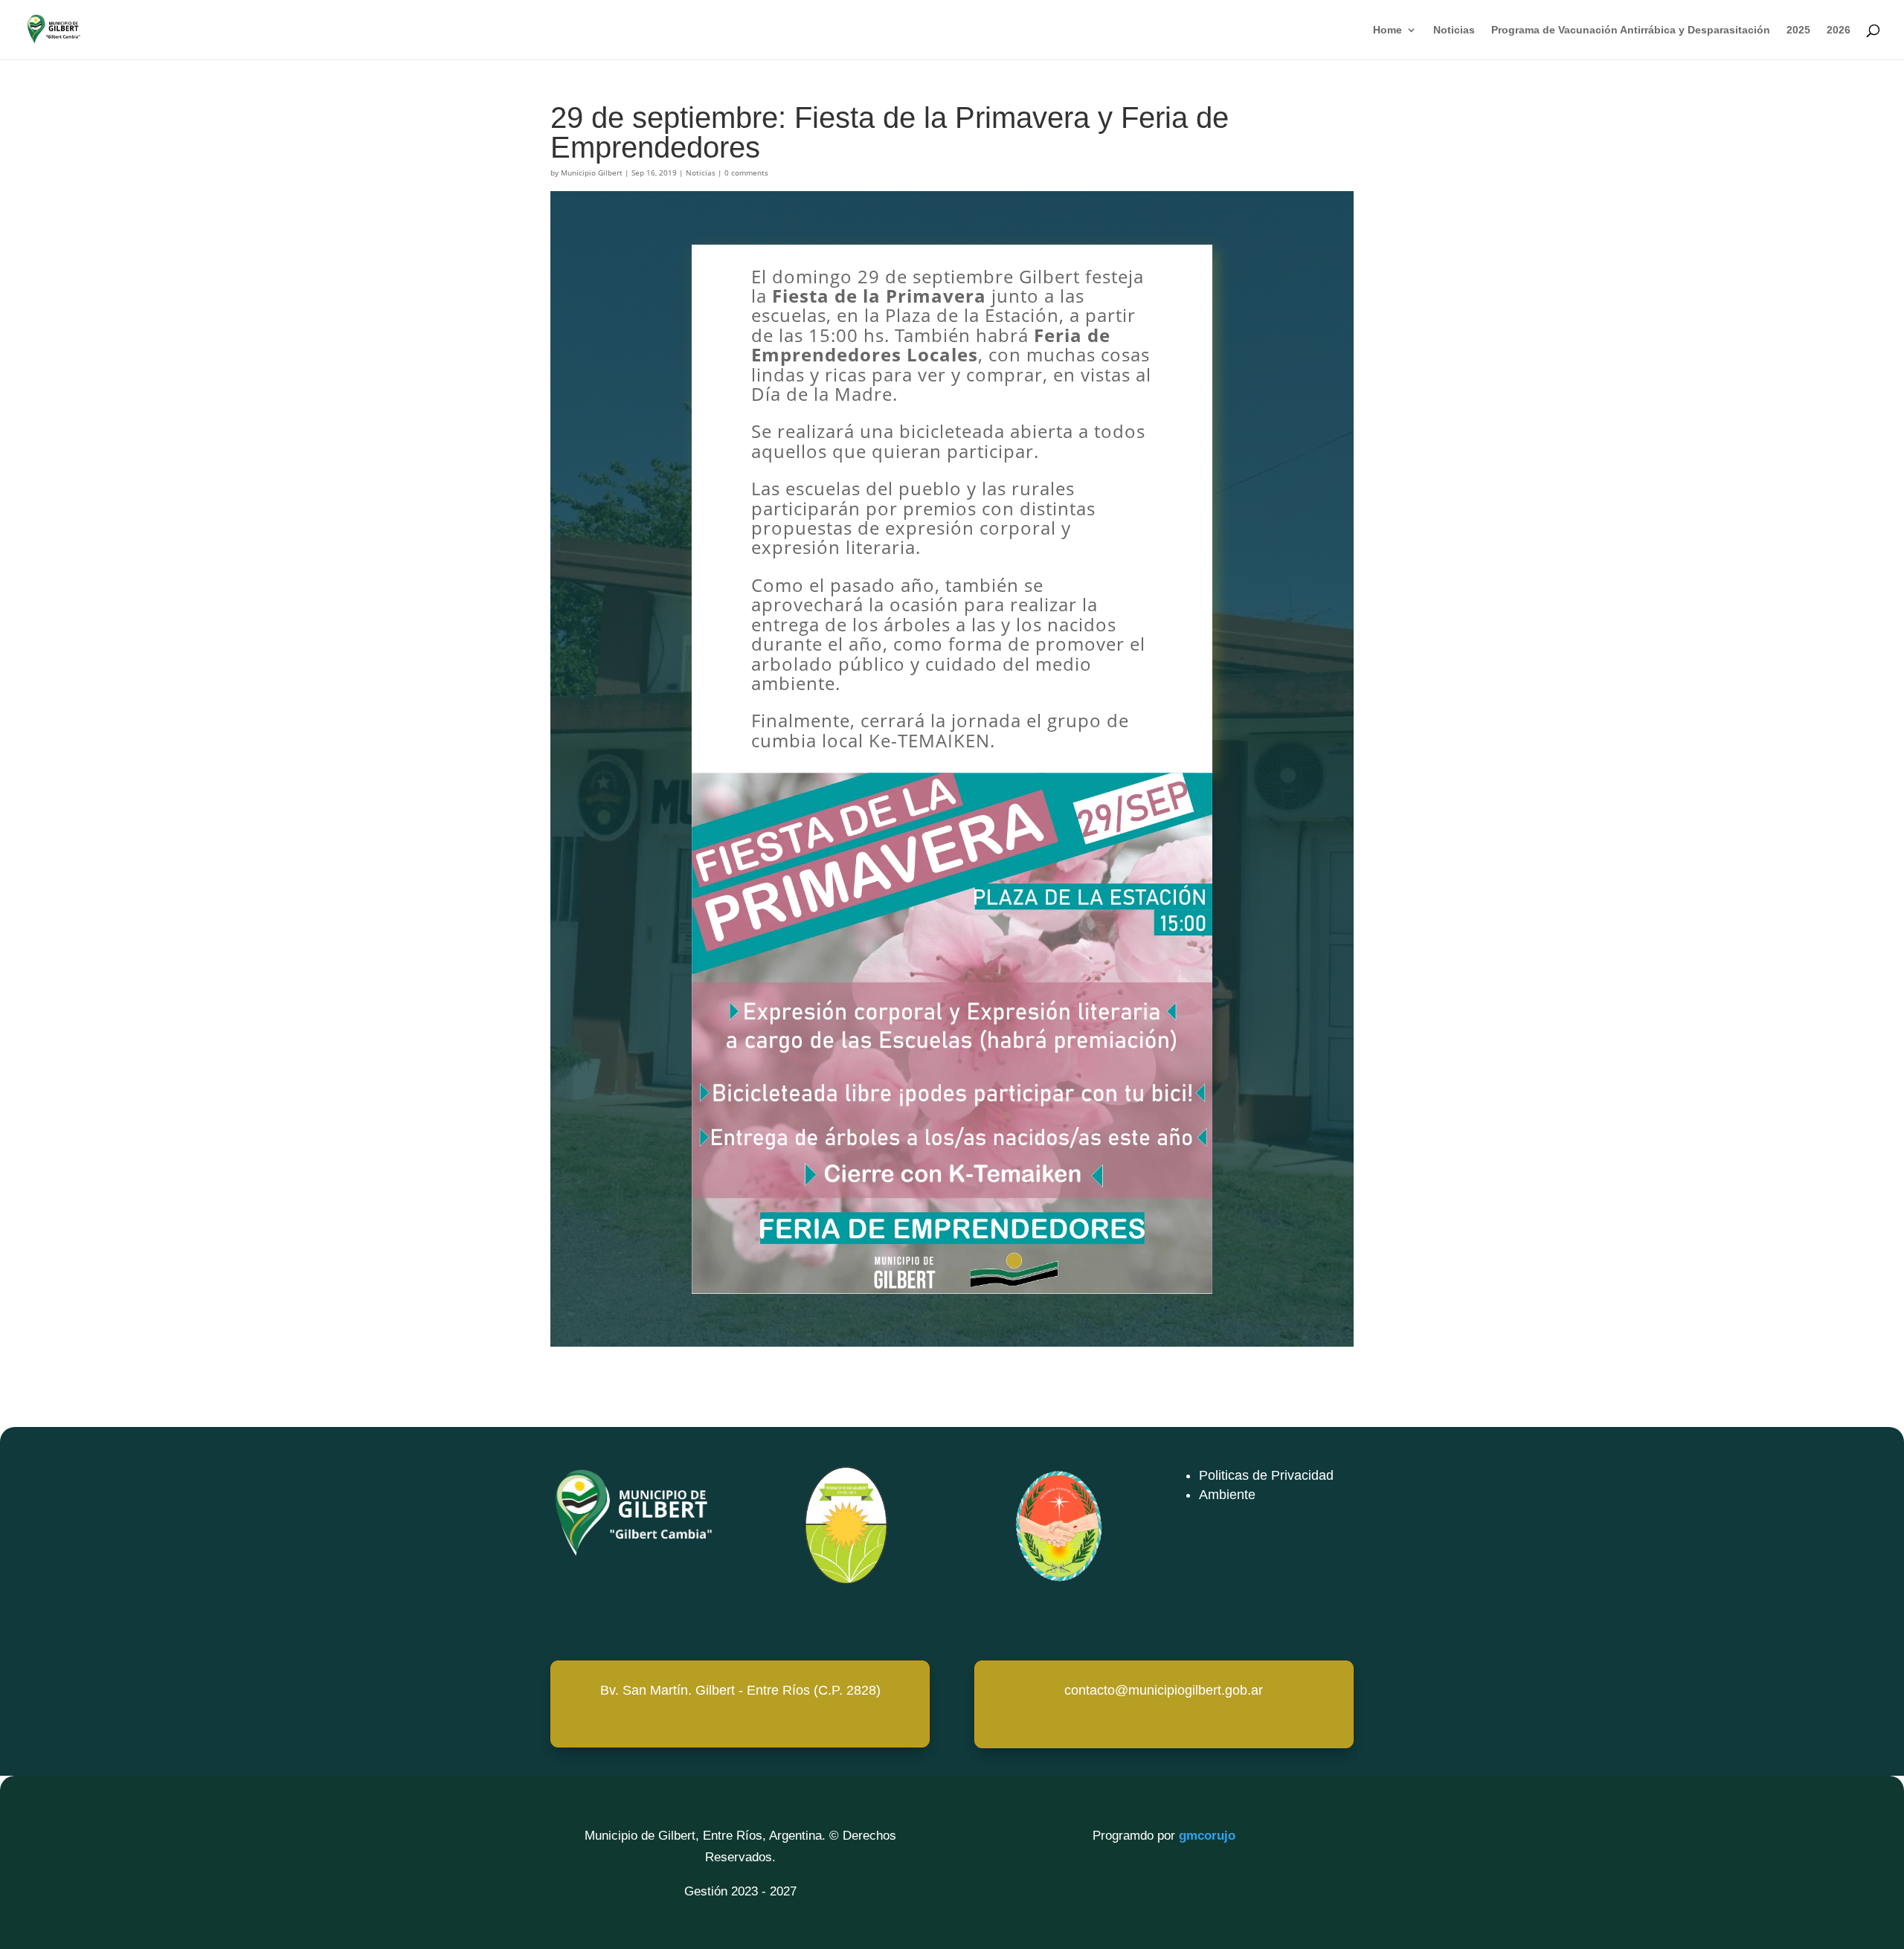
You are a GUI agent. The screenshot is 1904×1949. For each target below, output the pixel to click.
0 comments (746, 173)
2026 (1839, 30)
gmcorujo (1207, 1836)
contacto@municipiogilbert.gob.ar (1164, 1690)
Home (1387, 30)
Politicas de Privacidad (1266, 1475)
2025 (1798, 30)
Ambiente (1227, 1495)
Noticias (1454, 30)
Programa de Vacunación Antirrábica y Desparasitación (1631, 30)
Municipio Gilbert (592, 173)
